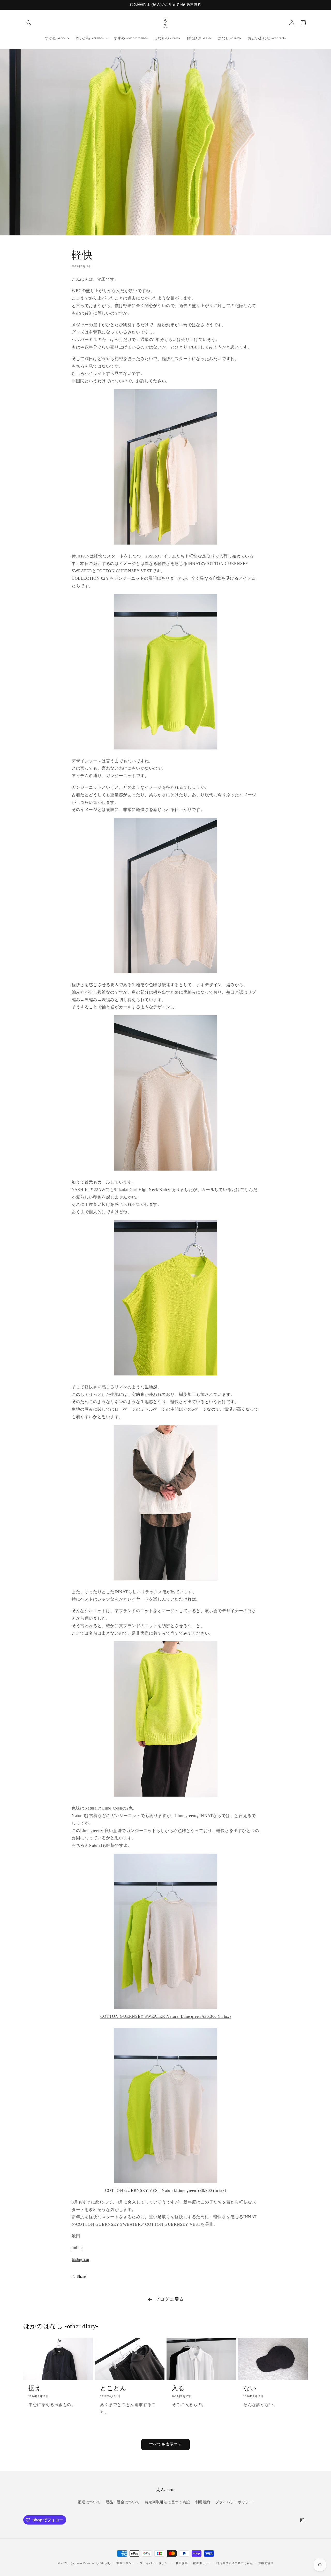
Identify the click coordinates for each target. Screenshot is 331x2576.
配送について (89, 2502)
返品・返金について (123, 2502)
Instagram (80, 2259)
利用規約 (203, 2502)
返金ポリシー (125, 2563)
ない (250, 2388)
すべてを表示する (165, 2444)
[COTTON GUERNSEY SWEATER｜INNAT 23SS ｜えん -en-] (165, 2009)
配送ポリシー (202, 2563)
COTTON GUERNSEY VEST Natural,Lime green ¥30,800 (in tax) (166, 2190)
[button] (29, 23)
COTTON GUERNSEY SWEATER (165, 2016)
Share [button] (81, 2277)
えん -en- (76, 2563)
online (77, 2248)
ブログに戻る (169, 2299)
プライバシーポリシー (234, 2502)
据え (35, 2388)
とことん (113, 2388)
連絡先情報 (266, 2563)
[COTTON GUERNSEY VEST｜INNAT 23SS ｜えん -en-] (165, 2183)
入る (178, 2388)
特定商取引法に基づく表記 (167, 2502)
